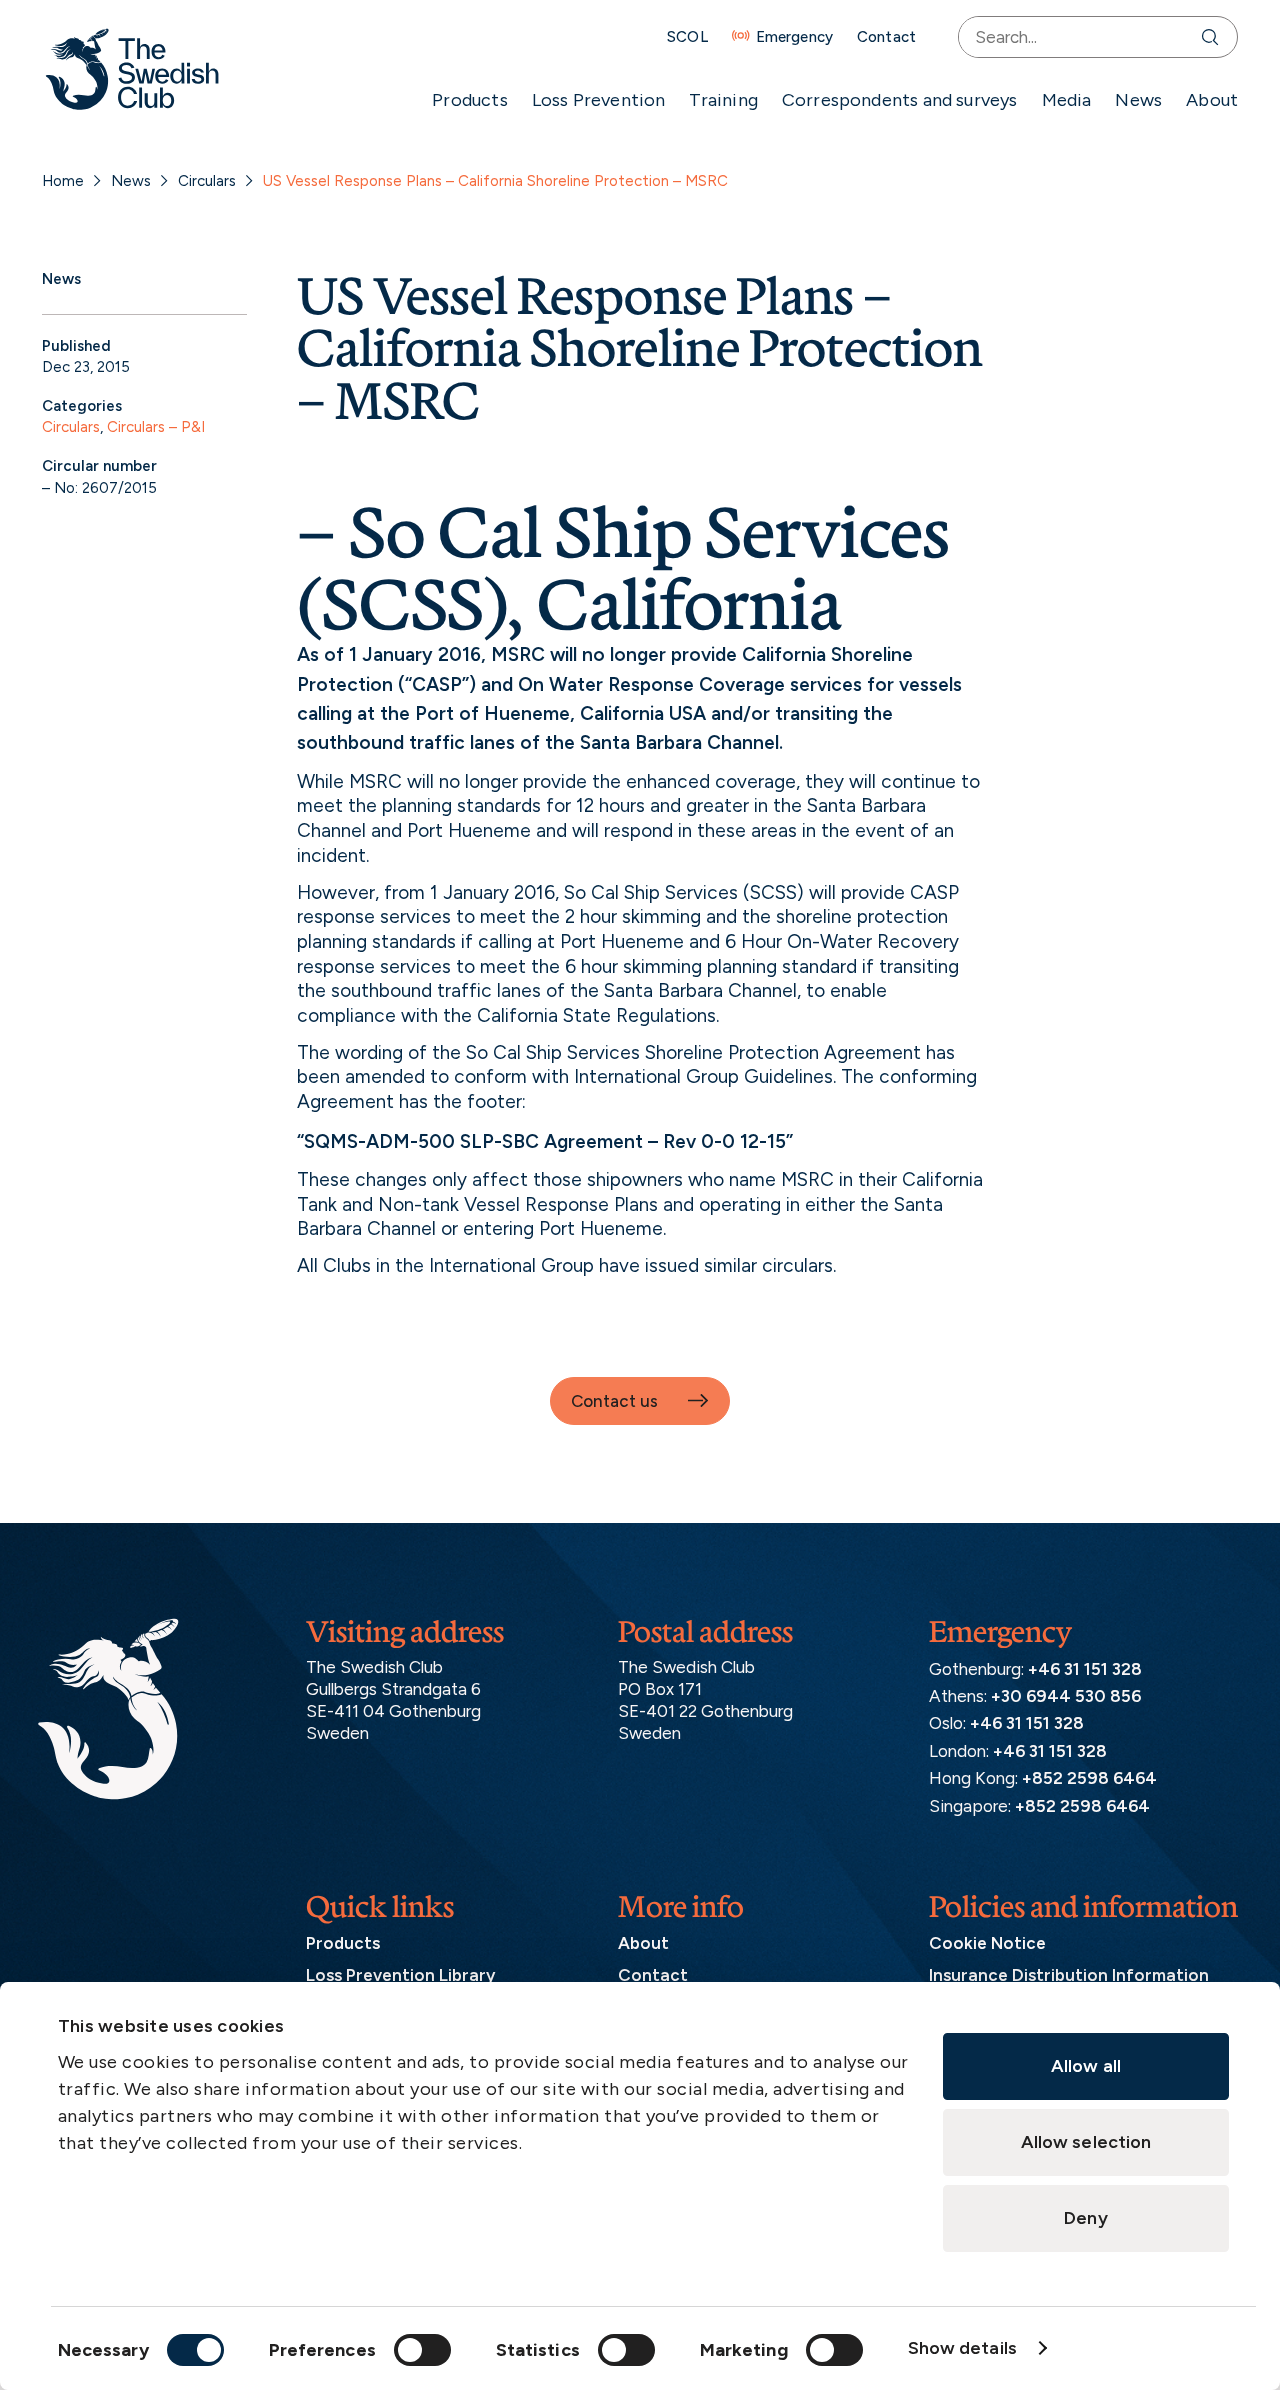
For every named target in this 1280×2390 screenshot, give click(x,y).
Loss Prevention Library (400, 1975)
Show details (962, 2348)
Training (723, 100)
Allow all (1086, 2066)
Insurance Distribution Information (1069, 1975)
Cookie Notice (987, 1943)
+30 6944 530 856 (1066, 1696)
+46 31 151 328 (1085, 1669)
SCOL (687, 37)
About (1212, 100)
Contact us (614, 1401)
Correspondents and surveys (900, 100)
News (1138, 100)
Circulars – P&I (156, 427)
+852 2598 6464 (1089, 1778)
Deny (1085, 2218)
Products (469, 100)
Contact (886, 37)
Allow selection (1086, 2142)
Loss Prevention (599, 100)
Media (1067, 100)
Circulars (207, 181)
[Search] (1214, 37)
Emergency (794, 37)
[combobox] (1075, 37)
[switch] (422, 2350)
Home (63, 181)
